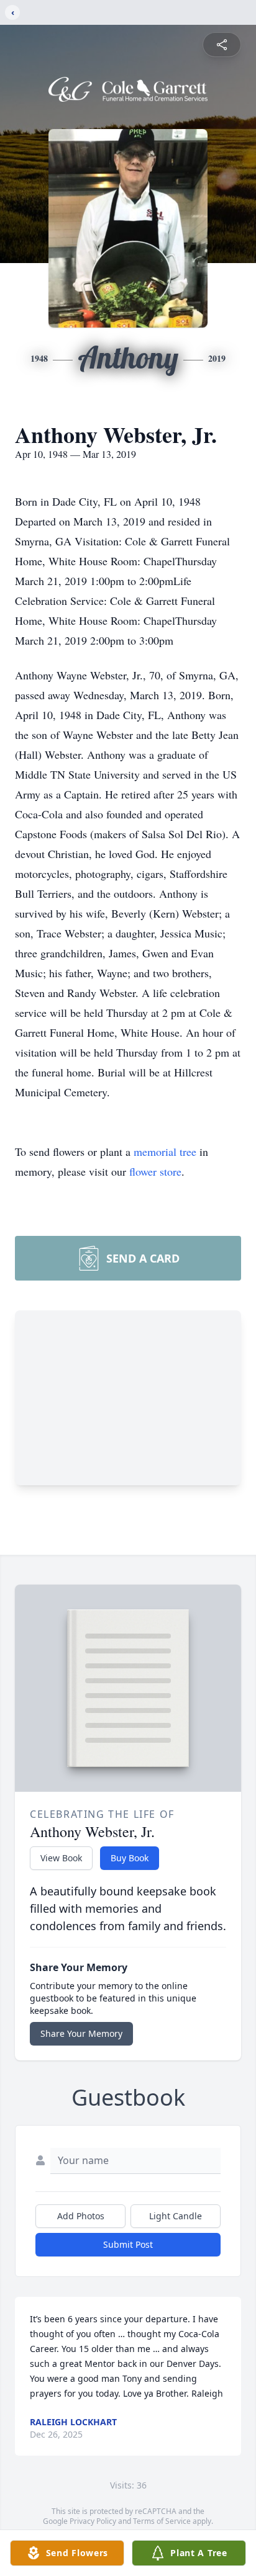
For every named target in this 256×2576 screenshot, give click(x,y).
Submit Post (128, 2244)
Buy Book (130, 1858)
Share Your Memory (81, 2033)
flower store (155, 1171)
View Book (61, 1858)
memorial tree (165, 1152)
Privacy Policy (93, 2521)
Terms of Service (162, 2521)
